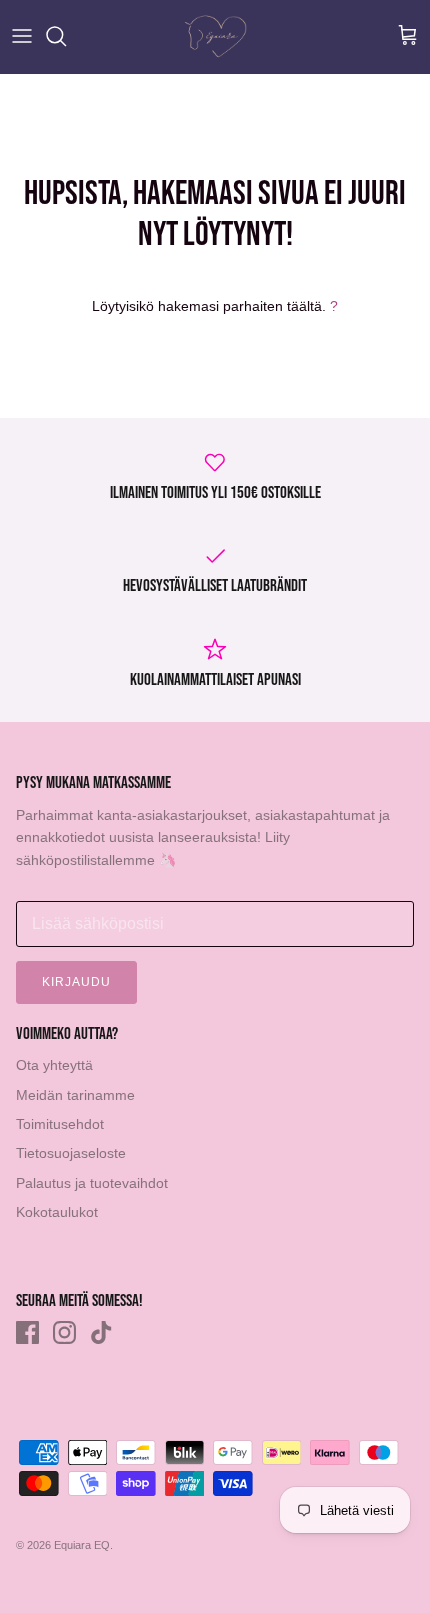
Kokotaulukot (57, 1212)
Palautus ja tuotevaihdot (92, 1183)
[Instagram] (64, 1332)
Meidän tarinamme (75, 1095)
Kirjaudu (76, 982)
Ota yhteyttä (54, 1065)
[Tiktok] (101, 1332)
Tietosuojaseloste (71, 1153)
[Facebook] (27, 1332)
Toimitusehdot (60, 1124)
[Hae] (66, 36)
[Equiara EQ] (215, 36)
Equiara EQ (82, 1545)
